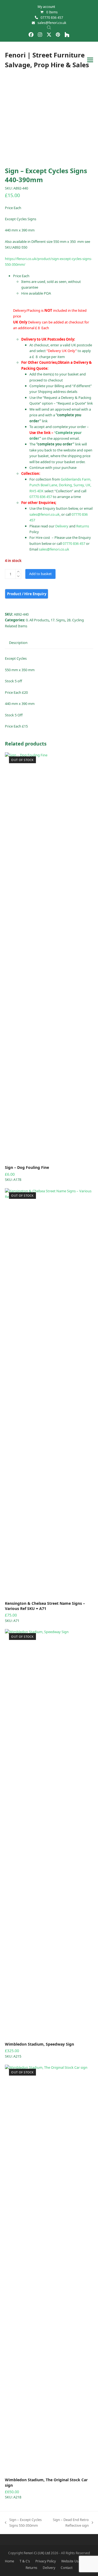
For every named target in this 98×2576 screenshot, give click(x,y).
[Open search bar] (49, 27)
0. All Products (37, 620)
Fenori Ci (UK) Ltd (37, 2553)
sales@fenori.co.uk (52, 23)
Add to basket (40, 574)
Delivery (62, 526)
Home (10, 2561)
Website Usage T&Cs (77, 2561)
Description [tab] (18, 643)
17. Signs (58, 620)
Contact (67, 2568)
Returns (83, 526)
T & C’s (25, 2561)
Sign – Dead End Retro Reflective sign (71, 2523)
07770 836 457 (52, 18)
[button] (90, 60)
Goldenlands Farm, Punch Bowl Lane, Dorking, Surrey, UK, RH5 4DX (60, 485)
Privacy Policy (46, 2561)
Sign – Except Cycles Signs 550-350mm (23, 2523)
